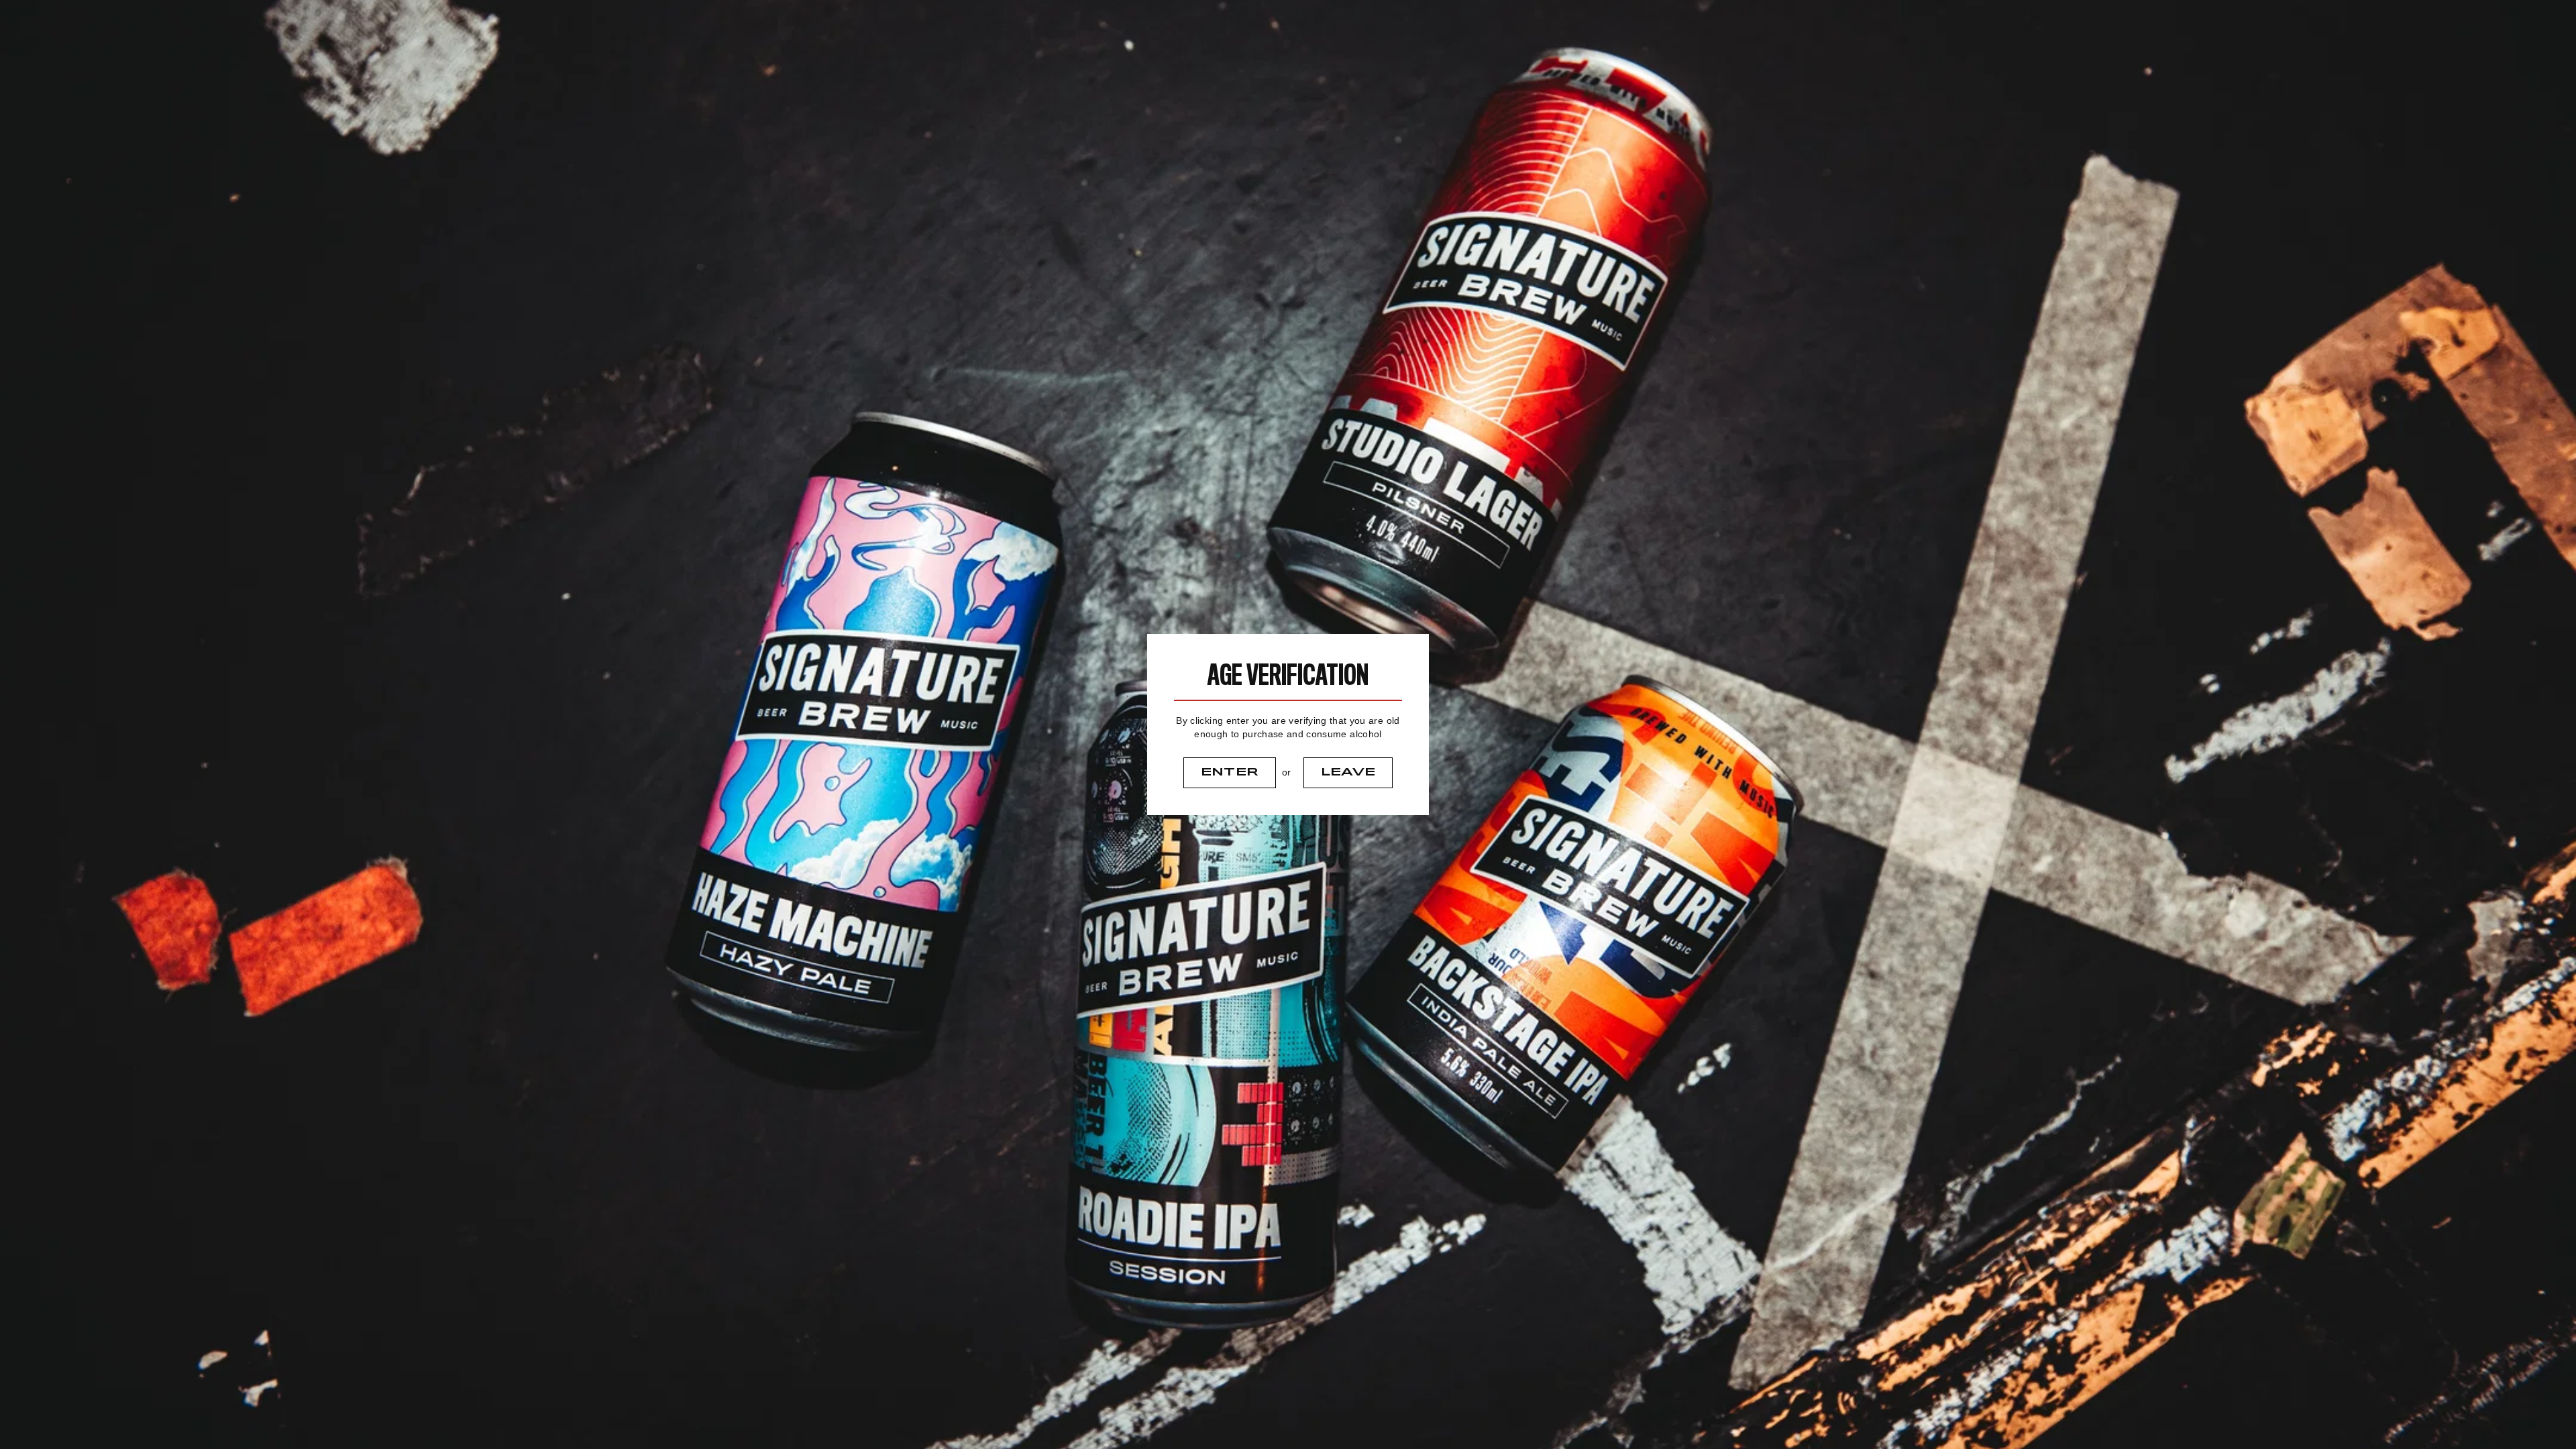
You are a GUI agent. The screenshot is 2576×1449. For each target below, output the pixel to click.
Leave (1348, 772)
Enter (1230, 772)
